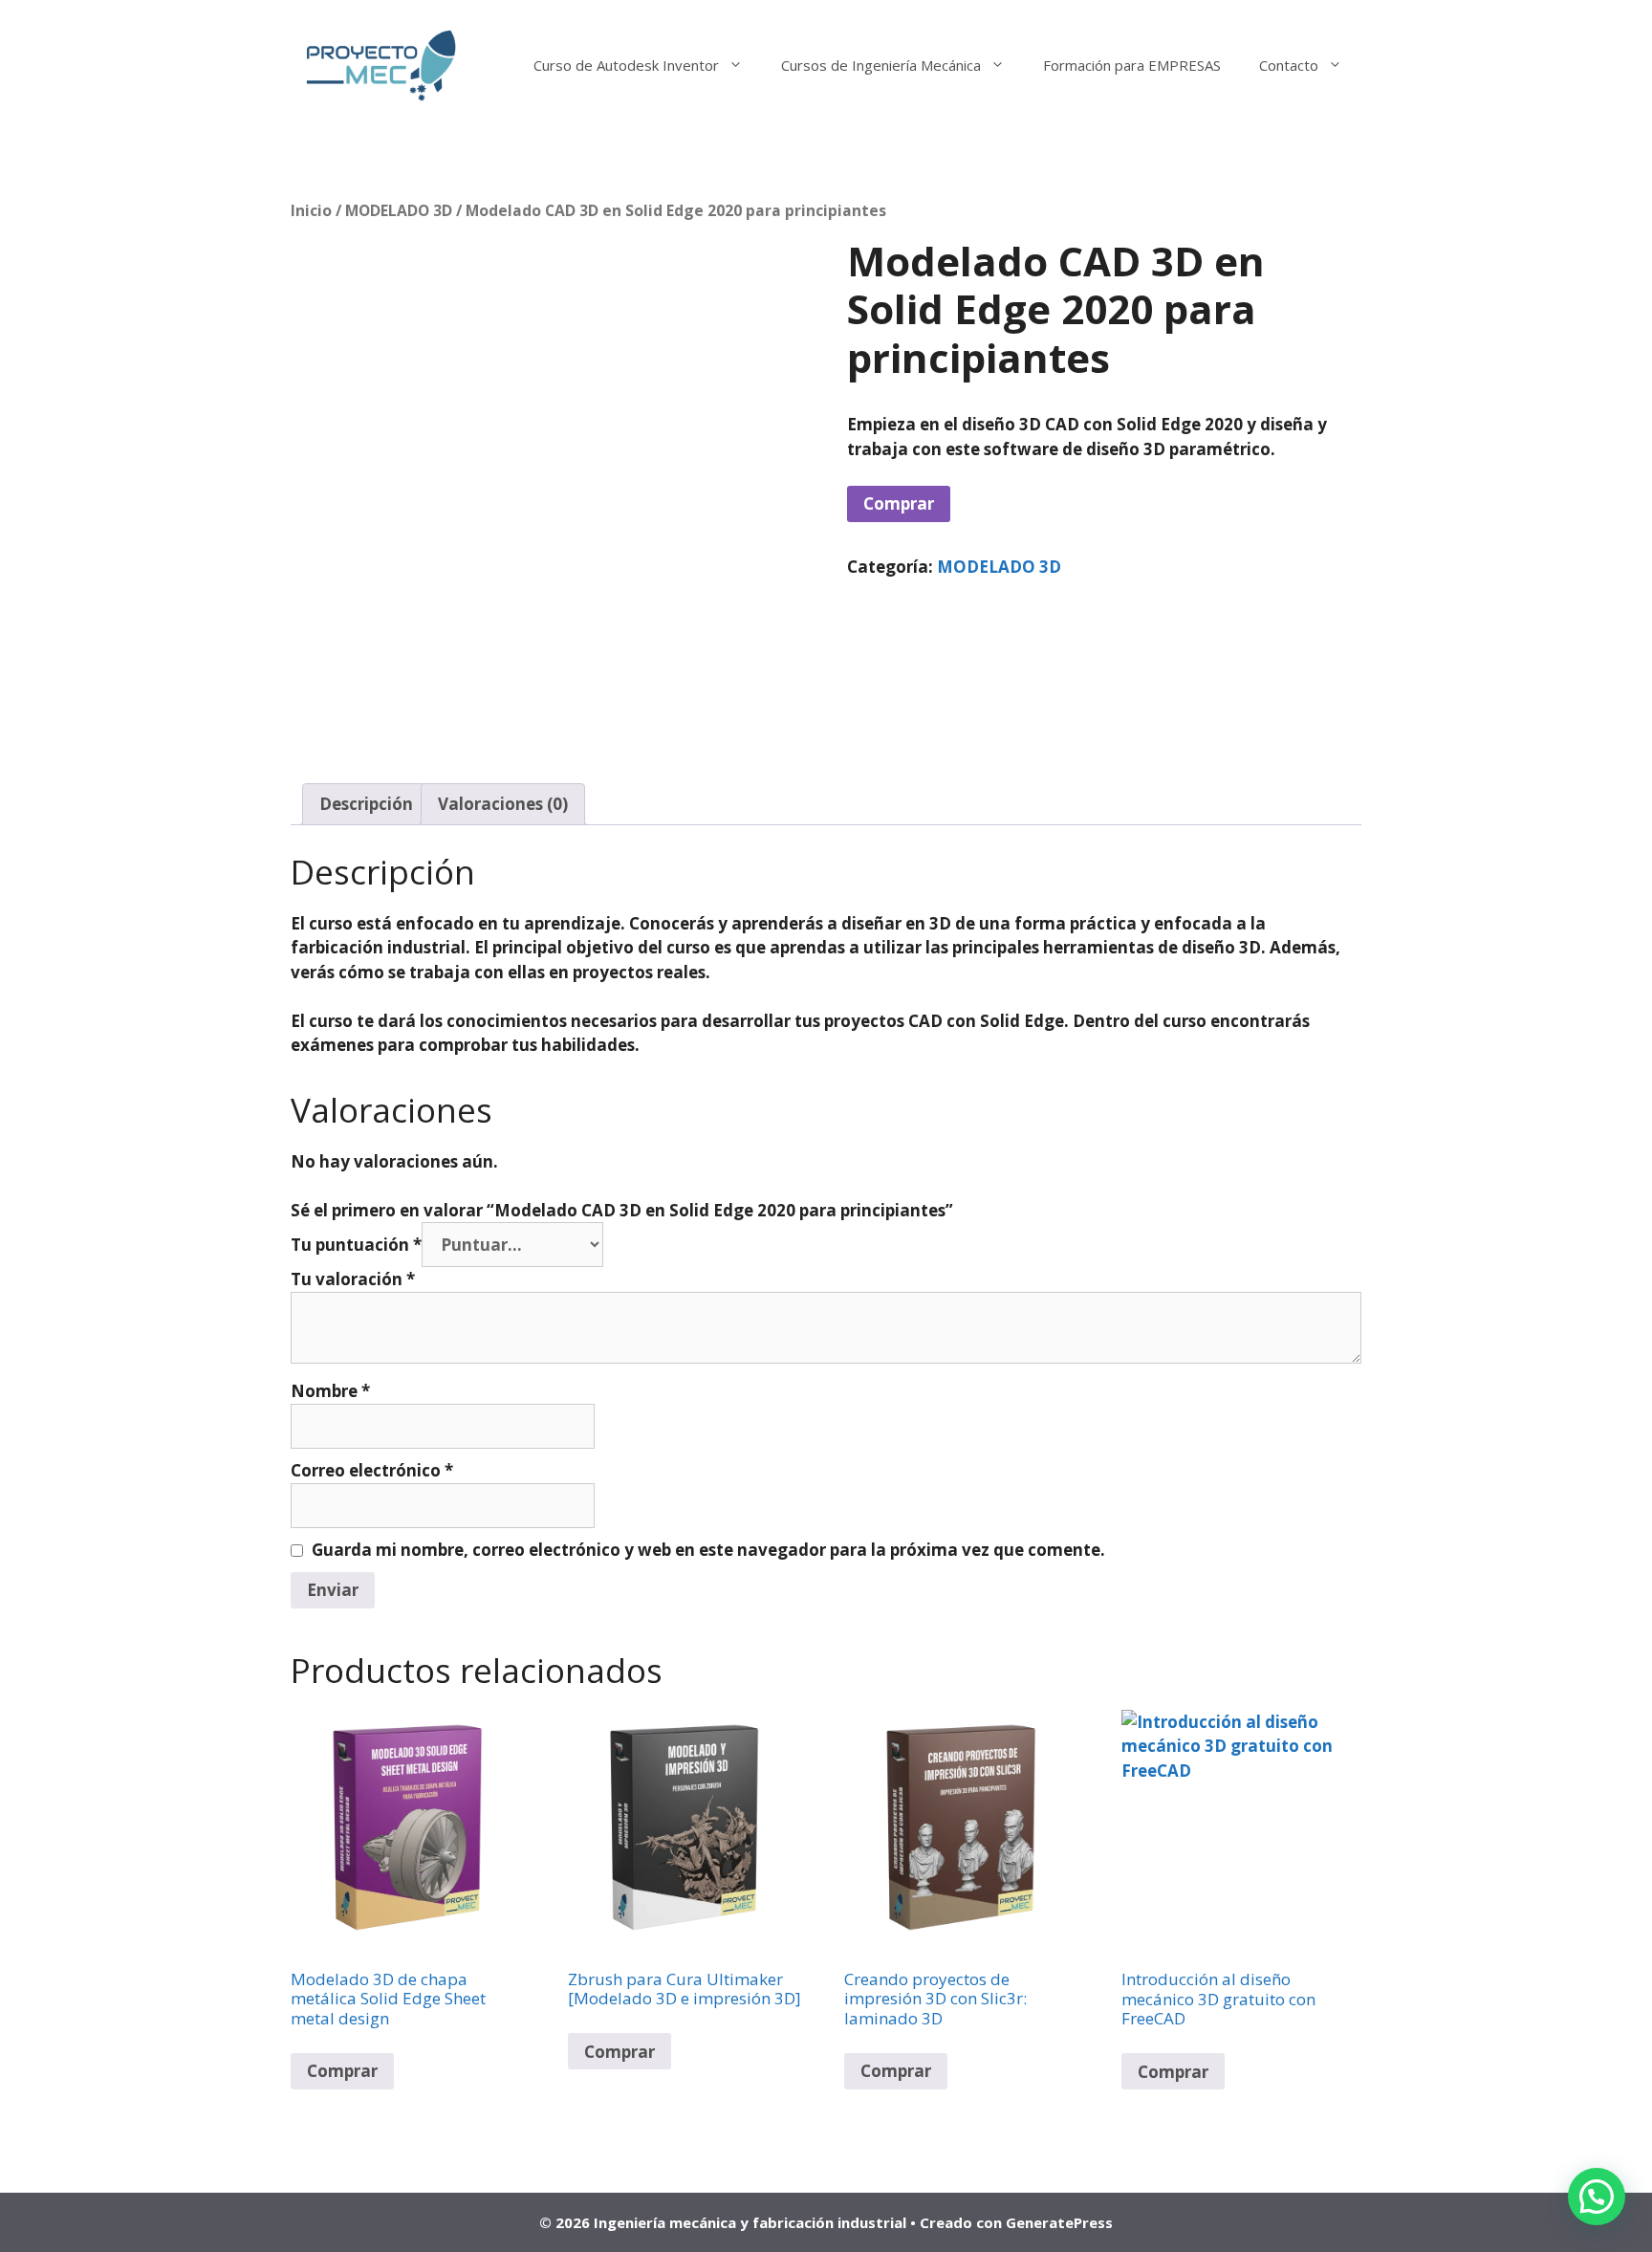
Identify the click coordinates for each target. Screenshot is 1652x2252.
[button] (1597, 2197)
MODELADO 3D (399, 210)
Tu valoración (353, 1279)
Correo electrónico (372, 1470)
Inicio (311, 210)
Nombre (330, 1391)
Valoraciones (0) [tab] (503, 804)
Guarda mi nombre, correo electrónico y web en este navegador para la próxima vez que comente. (708, 1550)
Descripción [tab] (366, 804)
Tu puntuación (356, 1245)
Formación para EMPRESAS (1132, 65)
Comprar (899, 503)
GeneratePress (1059, 2222)
